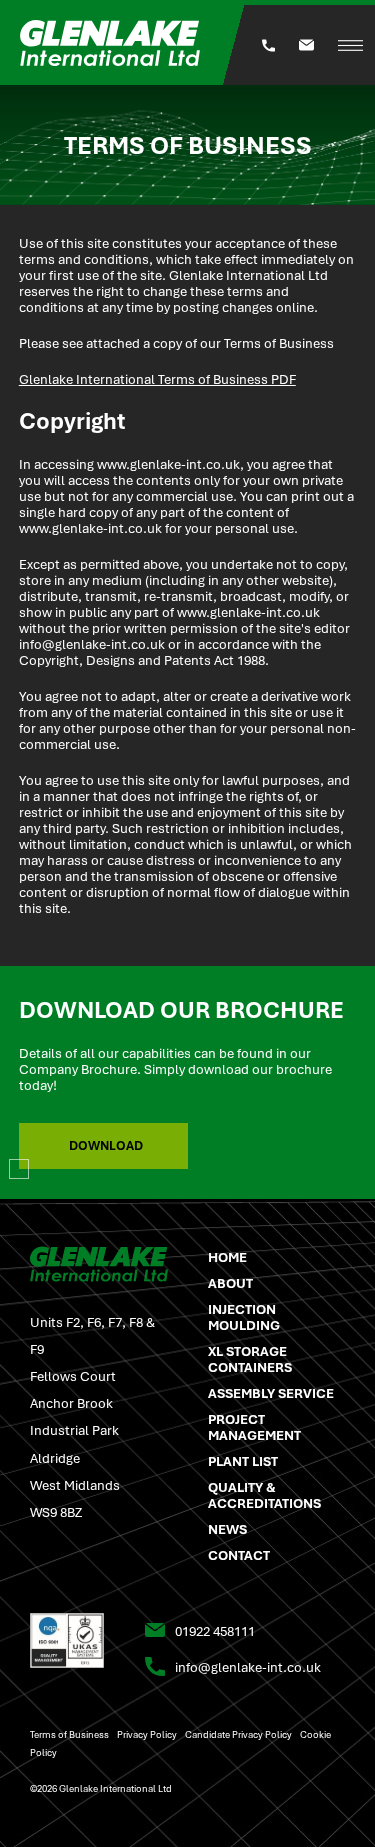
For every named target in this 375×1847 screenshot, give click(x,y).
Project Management (254, 1427)
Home (227, 1257)
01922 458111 (215, 1631)
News (227, 1529)
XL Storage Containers (250, 1359)
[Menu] (350, 45)
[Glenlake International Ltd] (125, 45)
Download (106, 1145)
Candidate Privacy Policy (238, 1734)
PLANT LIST (243, 1461)
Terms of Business (69, 1734)
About (230, 1283)
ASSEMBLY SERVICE (271, 1393)
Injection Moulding (244, 1317)
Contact (239, 1555)
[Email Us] (306, 45)
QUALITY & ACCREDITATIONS (264, 1495)
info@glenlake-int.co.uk (92, 644)
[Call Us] (268, 45)
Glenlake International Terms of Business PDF (157, 379)
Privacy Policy (147, 1734)
